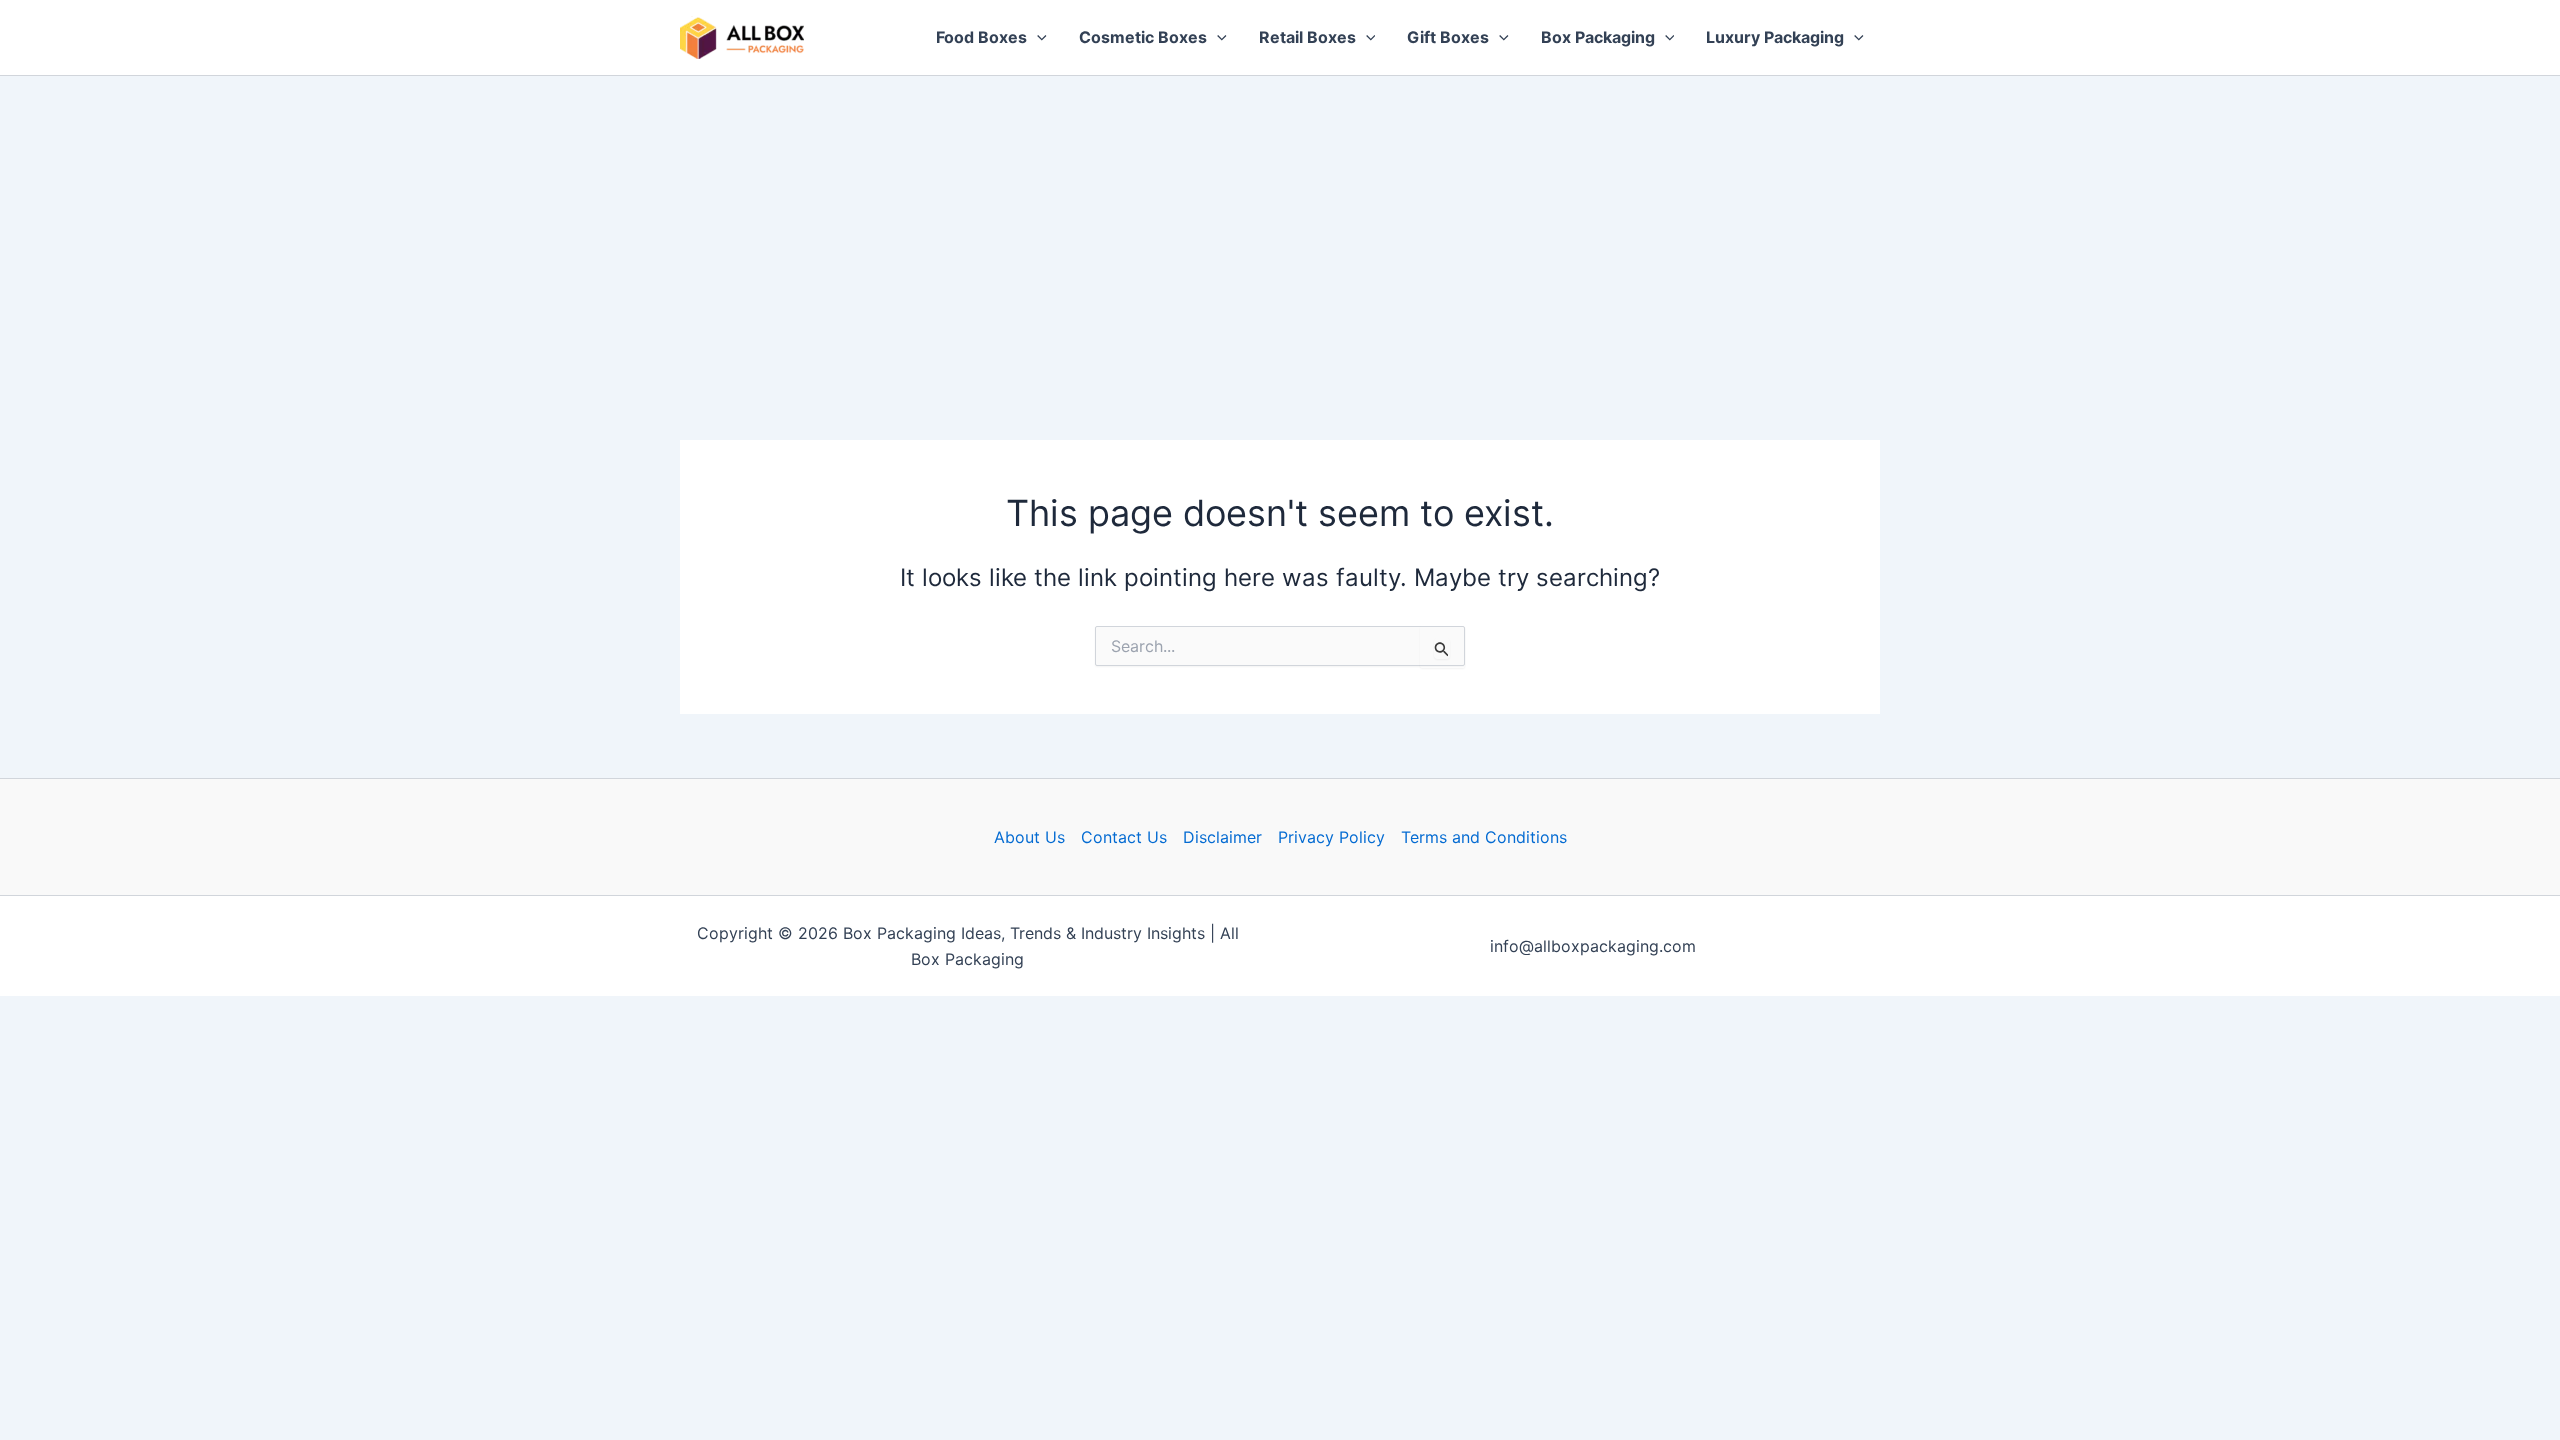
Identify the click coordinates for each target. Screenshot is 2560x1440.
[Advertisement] (1280, 226)
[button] (1037, 37)
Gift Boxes (1448, 37)
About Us (1029, 837)
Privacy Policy (1331, 837)
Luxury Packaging (1775, 37)
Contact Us (1124, 837)
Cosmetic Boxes (1143, 37)
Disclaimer (1222, 837)
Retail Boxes (1307, 37)
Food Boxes (981, 37)
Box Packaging (1598, 37)
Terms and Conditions (1484, 837)
